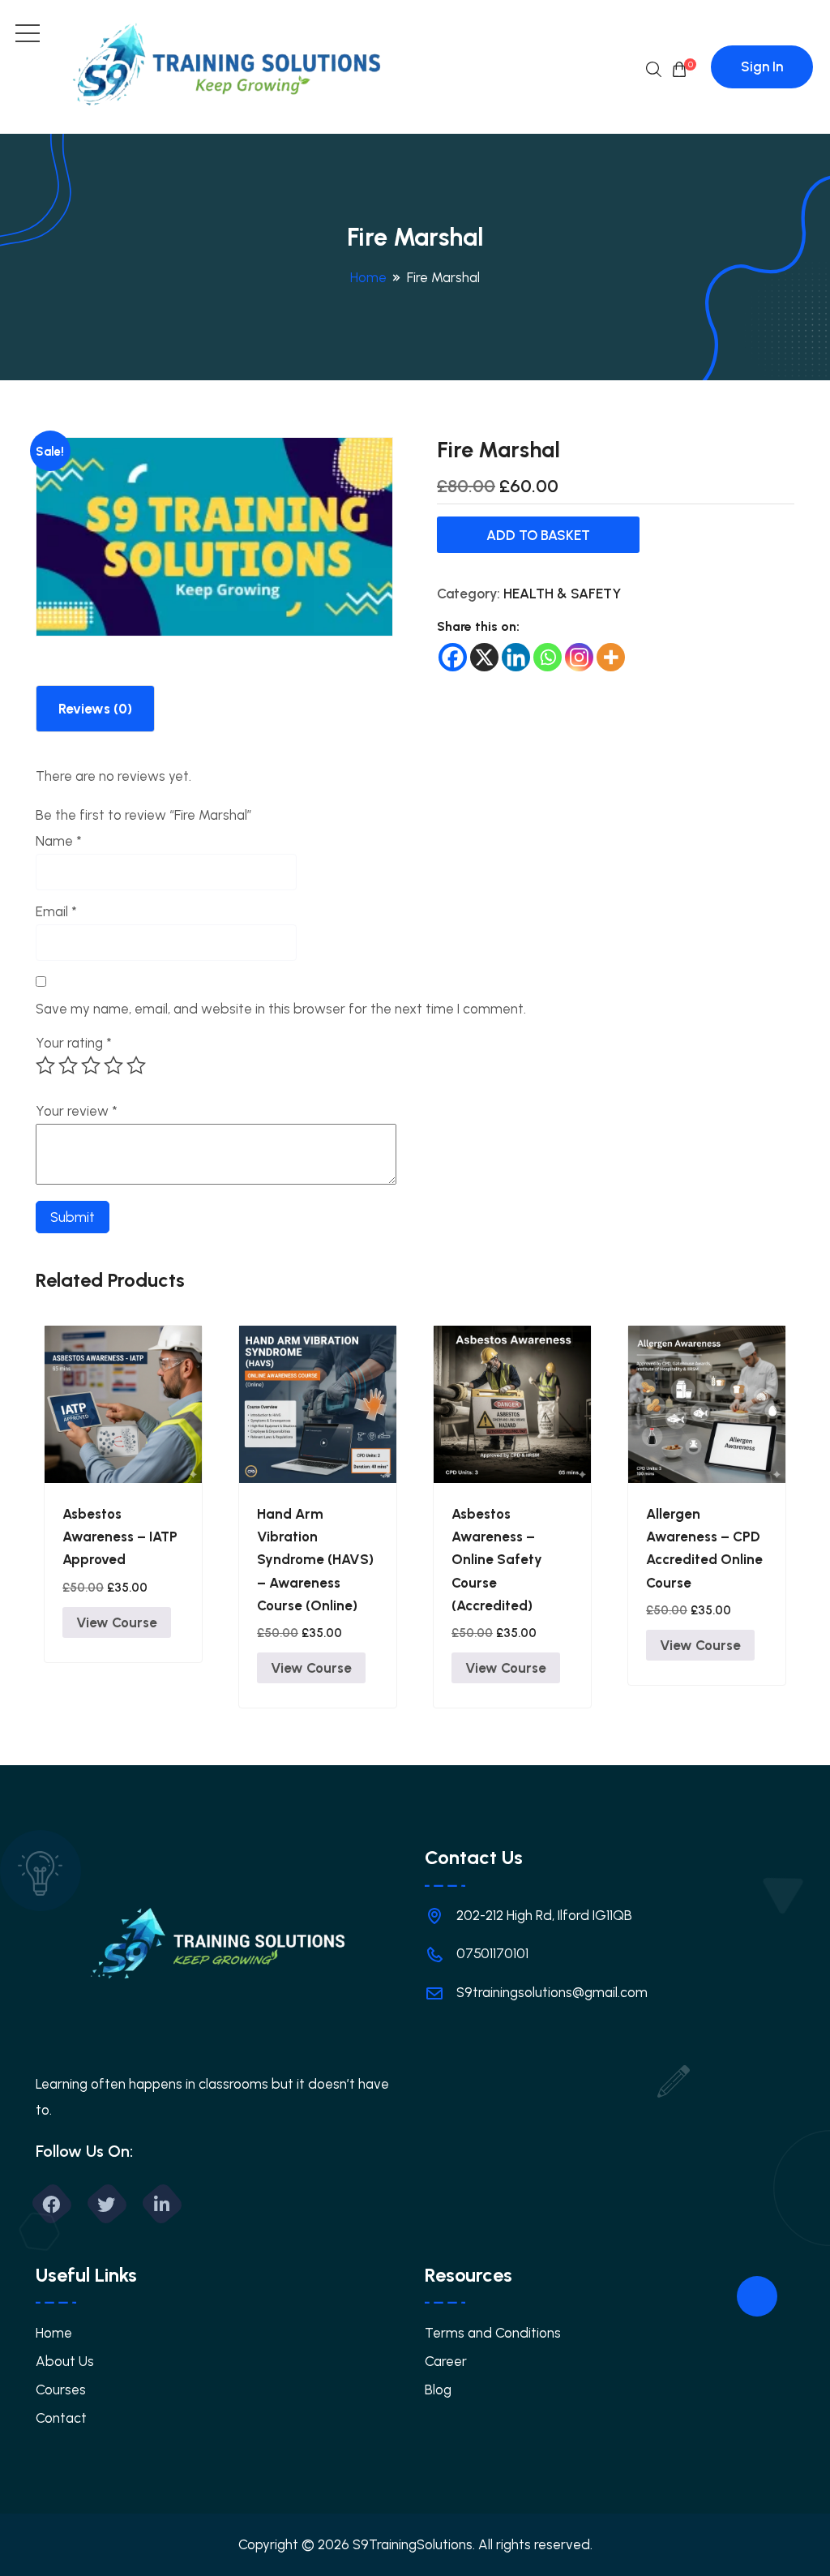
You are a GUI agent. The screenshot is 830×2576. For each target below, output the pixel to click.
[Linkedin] (516, 657)
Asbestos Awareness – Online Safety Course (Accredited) (497, 1560)
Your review (77, 1111)
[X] (484, 657)
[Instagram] (579, 657)
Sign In (762, 66)
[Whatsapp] (548, 657)
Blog (438, 2390)
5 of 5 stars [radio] (136, 1065)
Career (446, 2361)
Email (56, 911)
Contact (61, 2418)
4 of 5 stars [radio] (113, 1065)
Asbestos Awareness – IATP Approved (120, 1537)
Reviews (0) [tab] (95, 709)
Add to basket (538, 535)
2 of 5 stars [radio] (68, 1065)
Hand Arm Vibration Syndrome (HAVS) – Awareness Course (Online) (315, 1560)
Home (368, 277)
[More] (611, 657)
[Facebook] (453, 657)
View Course (117, 1622)
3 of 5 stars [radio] (91, 1065)
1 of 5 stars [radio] (45, 1065)
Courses (61, 2390)
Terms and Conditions (493, 2333)
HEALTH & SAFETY (562, 594)
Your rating (74, 1043)
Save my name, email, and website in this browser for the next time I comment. (281, 1009)
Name (59, 841)
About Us (65, 2361)
